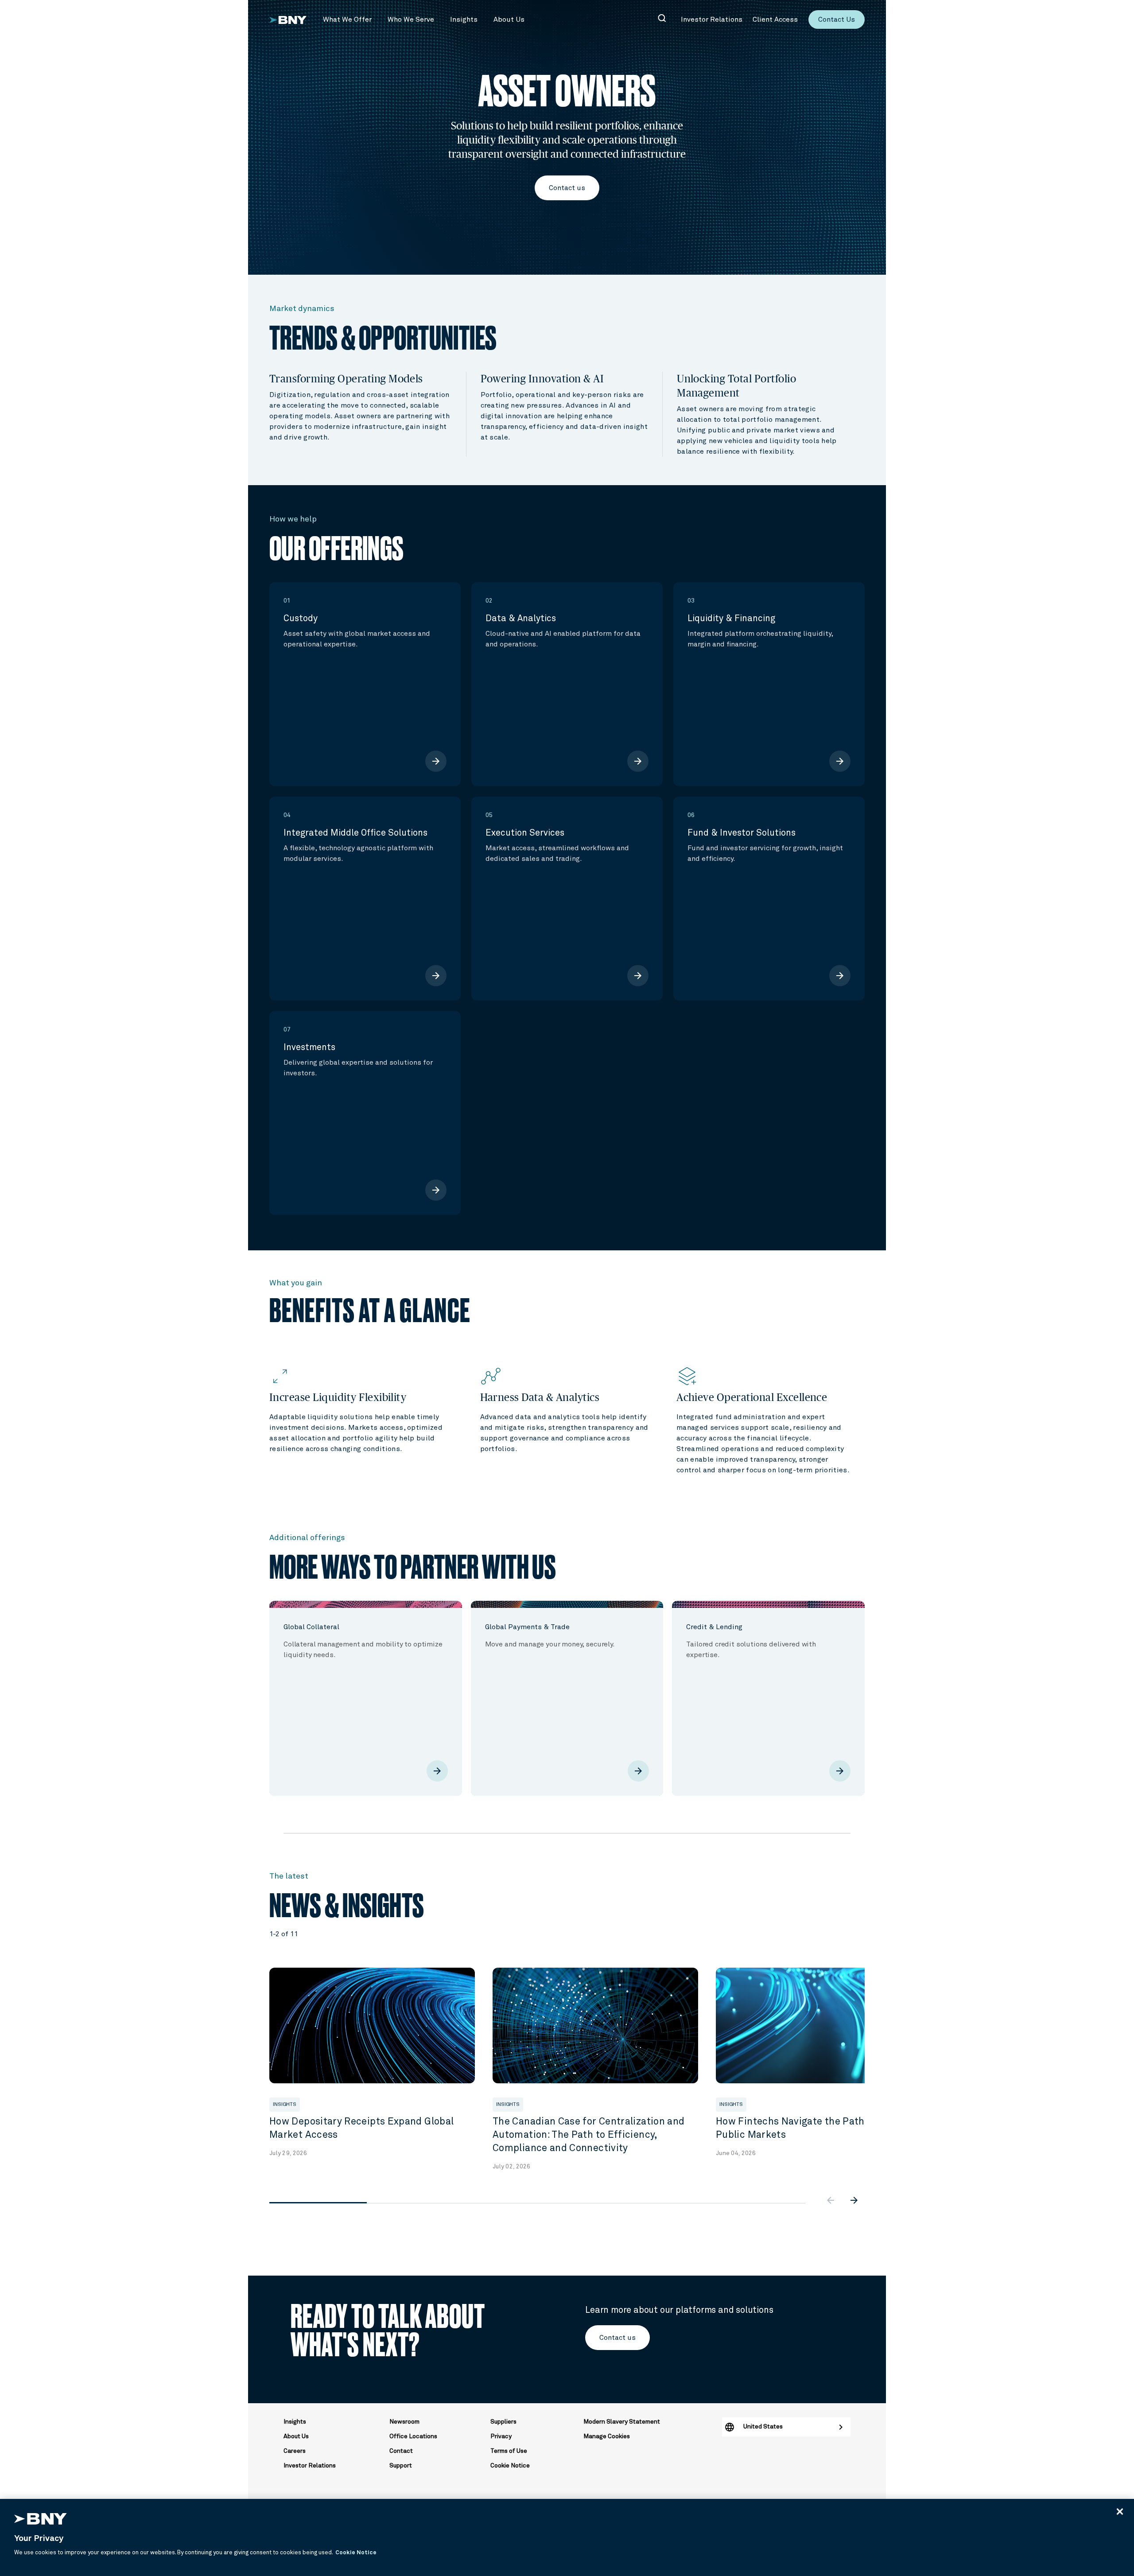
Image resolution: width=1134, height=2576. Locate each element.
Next (871, 2055)
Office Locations (413, 2436)
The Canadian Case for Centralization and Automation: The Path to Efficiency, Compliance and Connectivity (588, 2135)
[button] (347, 19)
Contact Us (837, 19)
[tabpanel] (376, 2063)
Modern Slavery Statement (622, 2422)
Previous (263, 2055)
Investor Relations (310, 2466)
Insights (295, 2422)
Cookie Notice (510, 2466)
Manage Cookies (607, 2436)
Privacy (501, 2436)
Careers (295, 2451)
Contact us (567, 188)
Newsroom (404, 2422)
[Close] (1120, 2511)
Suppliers (503, 2422)
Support (401, 2466)
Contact (401, 2451)
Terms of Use (509, 2451)
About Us (296, 2436)
